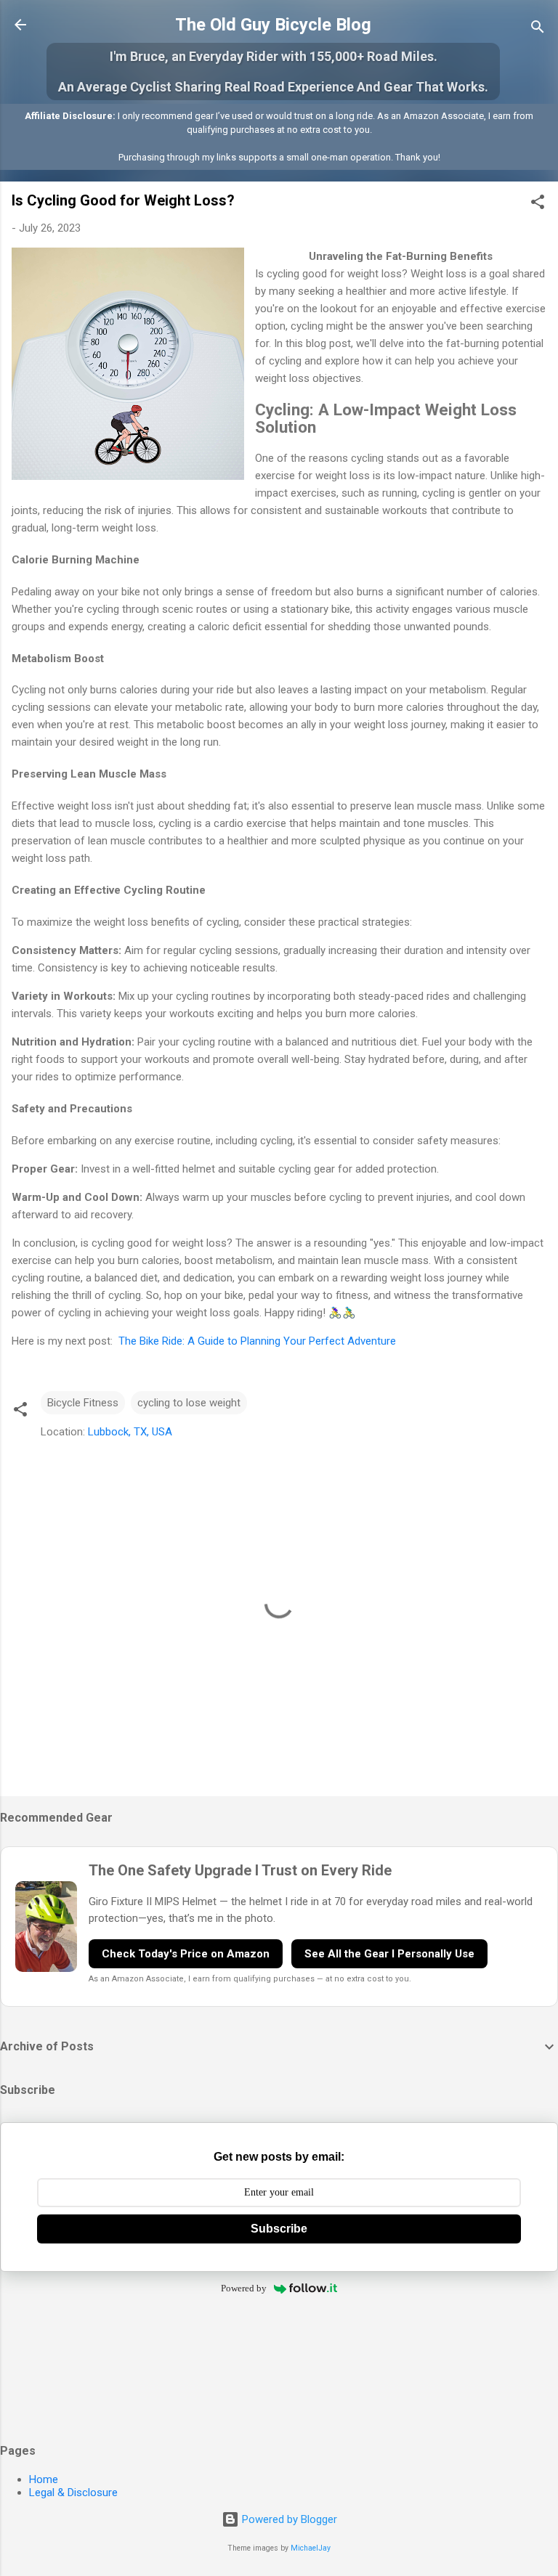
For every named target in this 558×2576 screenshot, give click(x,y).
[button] (538, 204)
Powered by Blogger (288, 2519)
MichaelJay (311, 2548)
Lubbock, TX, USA (130, 1432)
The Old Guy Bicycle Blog (273, 25)
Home (44, 2479)
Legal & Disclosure (73, 2493)
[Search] (538, 29)
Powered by (244, 2288)
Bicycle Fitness (83, 1403)
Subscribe (279, 2229)
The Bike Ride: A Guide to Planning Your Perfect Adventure (257, 1341)
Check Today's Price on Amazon (186, 1954)
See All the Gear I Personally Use (389, 1954)
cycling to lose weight (189, 1403)
